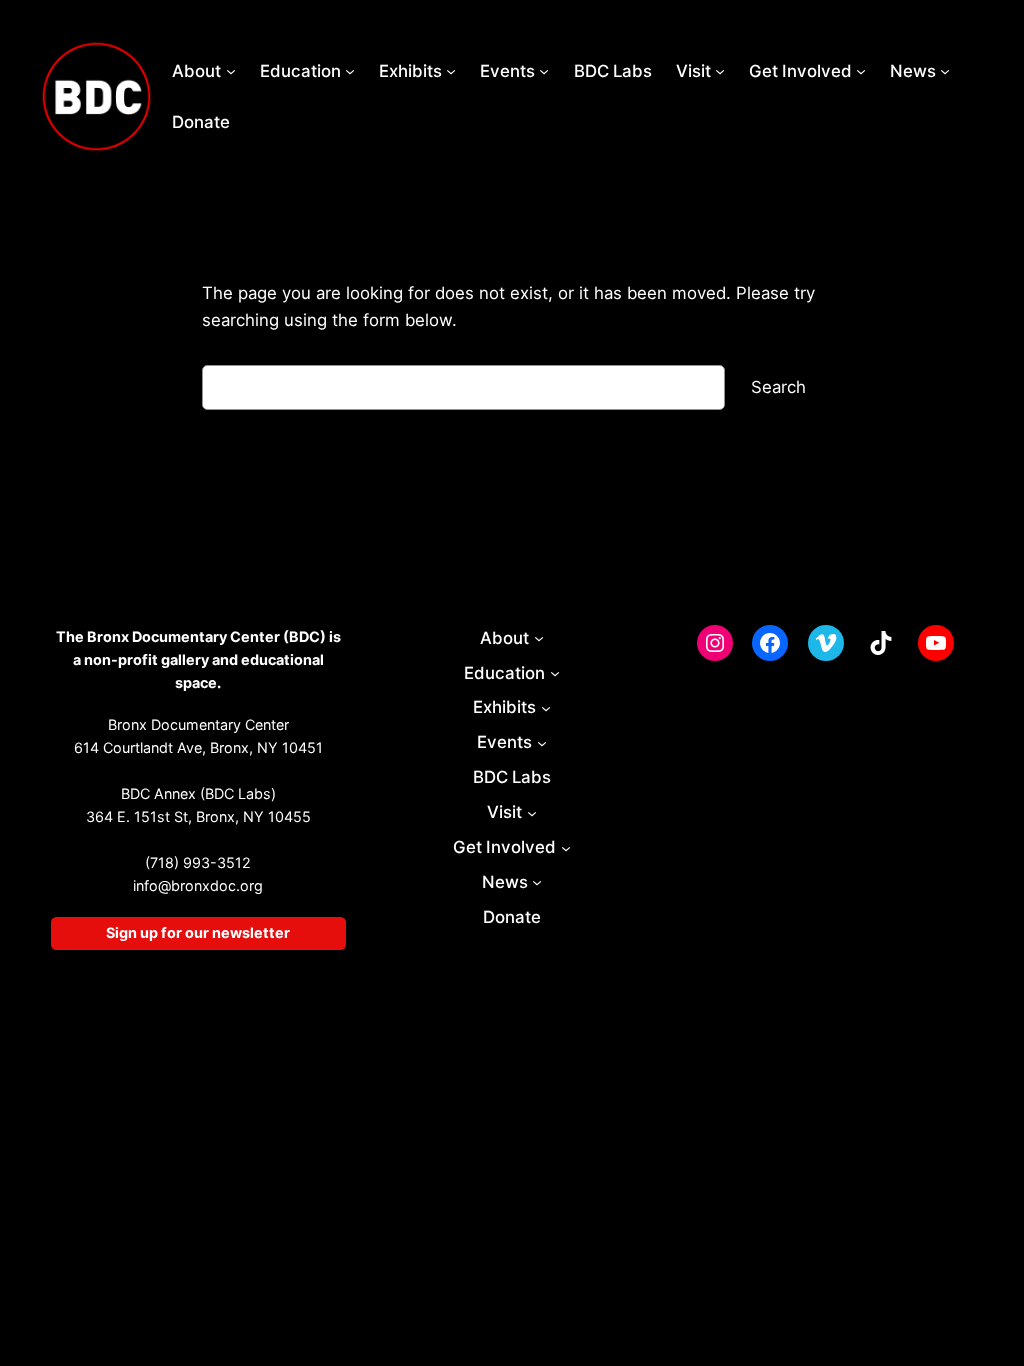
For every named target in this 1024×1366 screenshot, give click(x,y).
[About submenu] (231, 71)
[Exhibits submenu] (451, 71)
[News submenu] (945, 71)
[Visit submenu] (720, 71)
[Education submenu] (350, 71)
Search (778, 387)
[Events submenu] (544, 71)
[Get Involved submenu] (861, 71)
